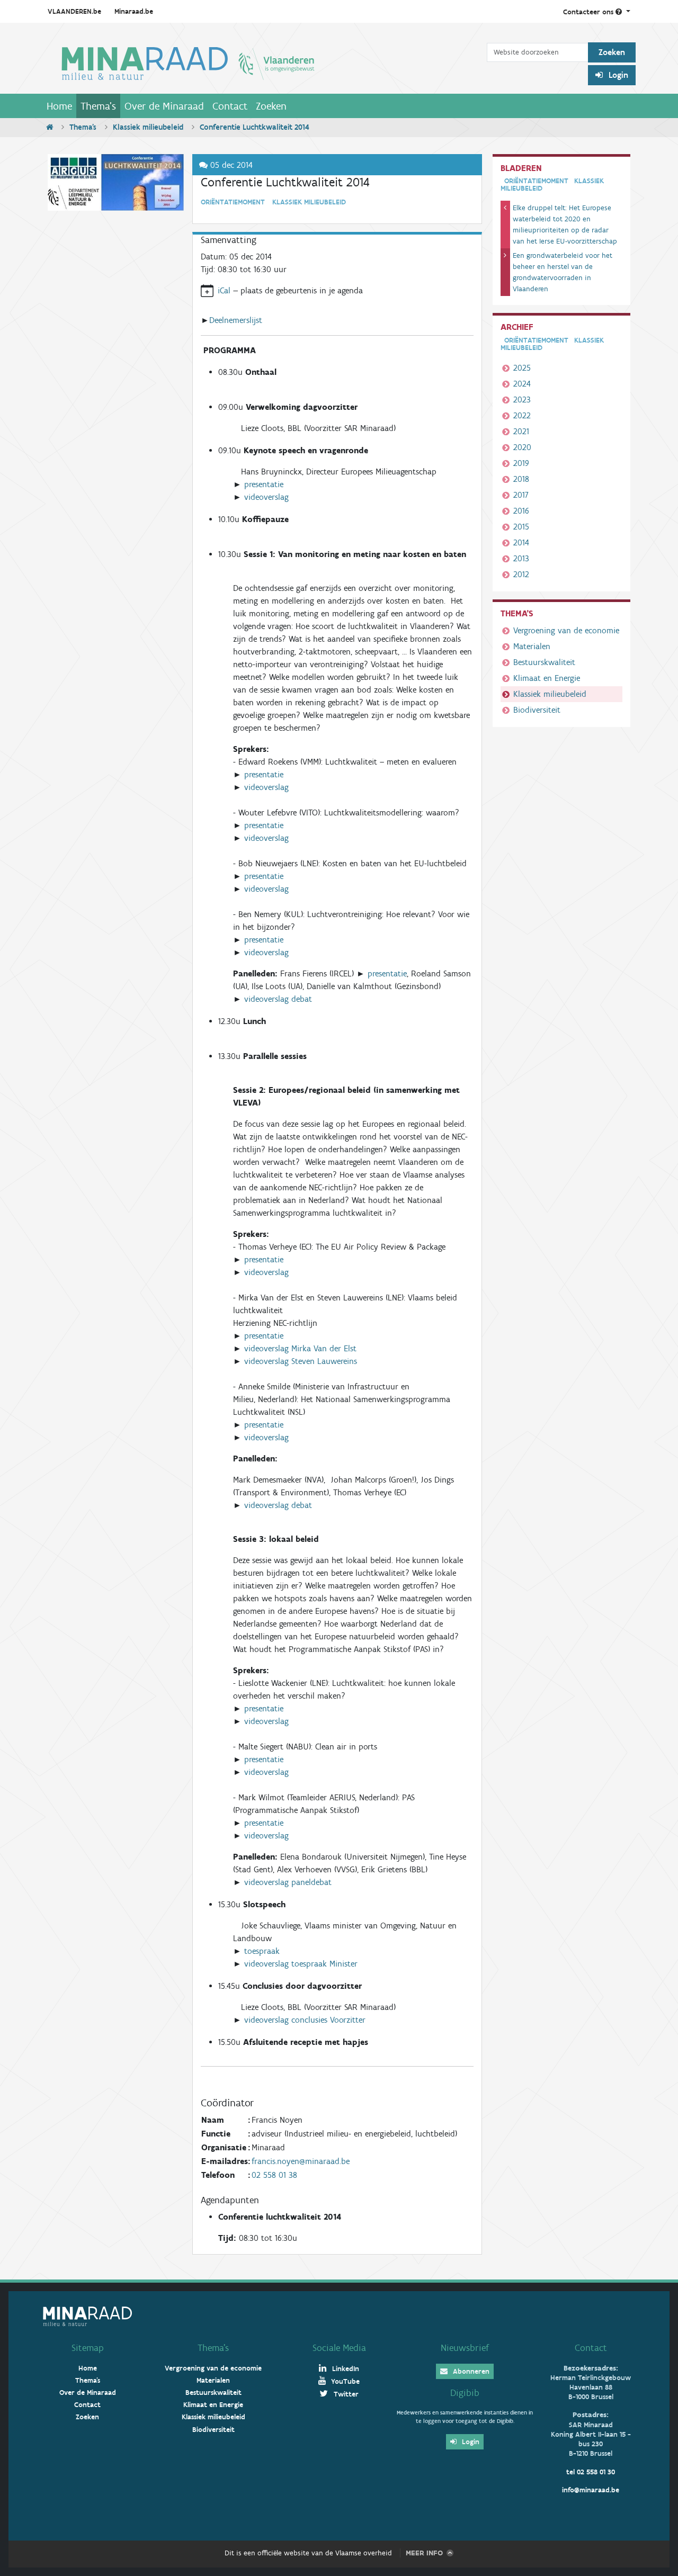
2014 (521, 542)
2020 (522, 447)
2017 (521, 495)
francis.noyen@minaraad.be (301, 2161)
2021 (521, 431)
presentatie (264, 484)
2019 (521, 463)
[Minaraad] (265, 62)
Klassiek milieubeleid (148, 127)
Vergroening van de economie (566, 630)
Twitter (345, 2394)
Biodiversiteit (537, 710)
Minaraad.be (134, 11)
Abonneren (470, 2371)
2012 (521, 574)
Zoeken (271, 106)
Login (617, 75)
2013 (521, 558)
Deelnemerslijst (236, 320)
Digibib (465, 2393)
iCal (224, 290)
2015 (521, 527)
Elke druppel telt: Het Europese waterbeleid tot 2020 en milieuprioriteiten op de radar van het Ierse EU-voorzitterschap (565, 225)
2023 (522, 400)
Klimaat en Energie (547, 678)
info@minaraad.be (591, 2490)
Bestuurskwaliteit (544, 662)
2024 (522, 384)
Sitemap (88, 2348)
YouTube (344, 2381)
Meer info (424, 2553)
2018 (521, 479)
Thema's (98, 106)
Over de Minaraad (164, 106)
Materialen (532, 646)
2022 (522, 415)
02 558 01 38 (274, 2175)
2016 (521, 511)
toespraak (262, 1951)
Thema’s (213, 2348)
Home (59, 106)
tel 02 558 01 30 (591, 2472)
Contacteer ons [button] (589, 12)
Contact (230, 106)
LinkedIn (345, 2369)
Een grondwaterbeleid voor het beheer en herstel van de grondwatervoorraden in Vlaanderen (563, 272)
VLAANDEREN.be (74, 11)
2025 (522, 368)
